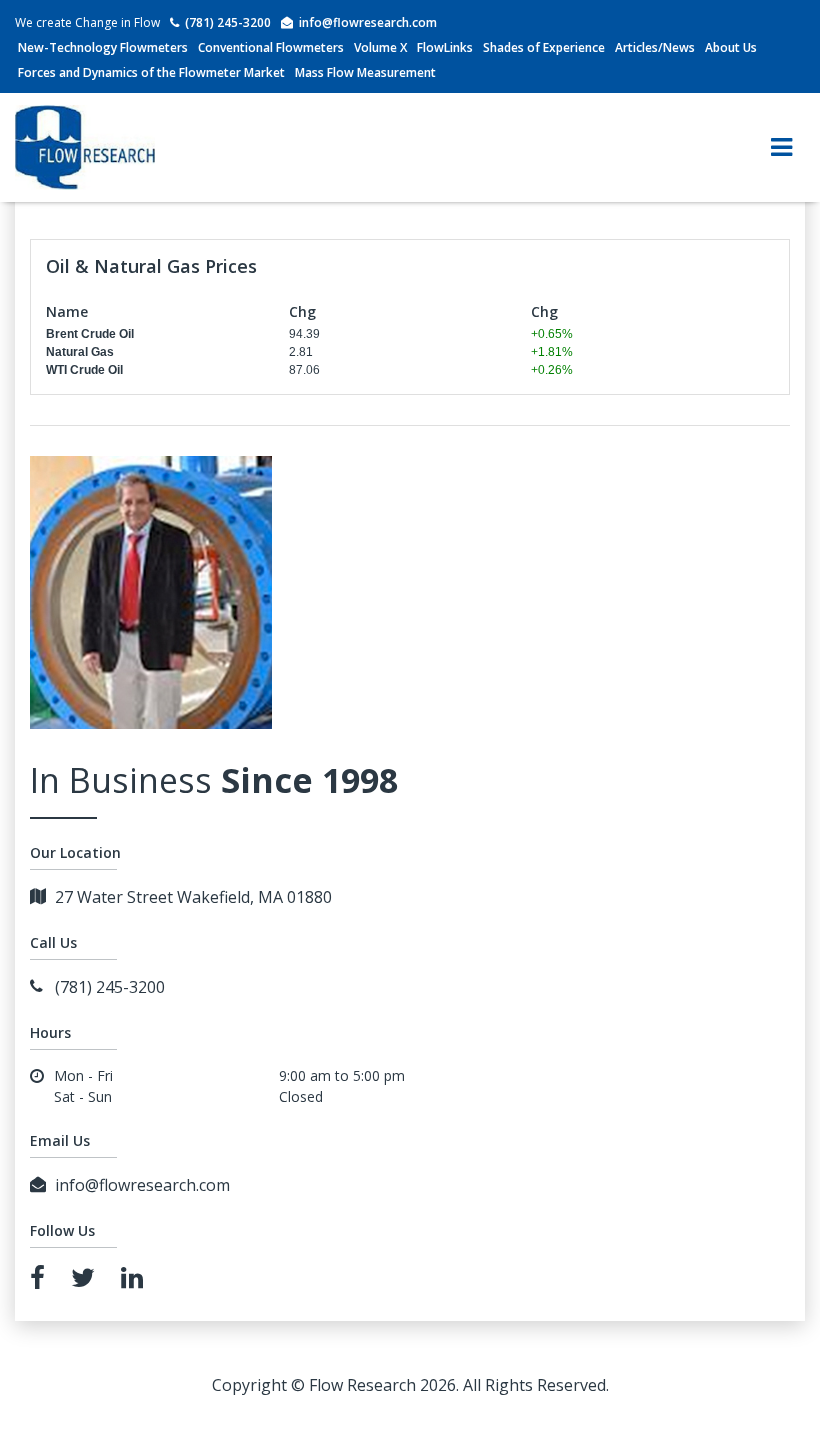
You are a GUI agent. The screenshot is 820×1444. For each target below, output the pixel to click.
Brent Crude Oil (90, 334)
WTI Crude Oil (84, 370)
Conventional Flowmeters (271, 47)
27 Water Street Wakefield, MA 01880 (193, 897)
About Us (731, 47)
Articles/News (655, 47)
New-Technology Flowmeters (103, 47)
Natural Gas (80, 352)
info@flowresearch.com (368, 22)
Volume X (380, 47)
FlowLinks (445, 47)
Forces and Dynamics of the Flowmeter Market (151, 72)
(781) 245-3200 (228, 22)
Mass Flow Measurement (365, 72)
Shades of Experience (544, 47)
